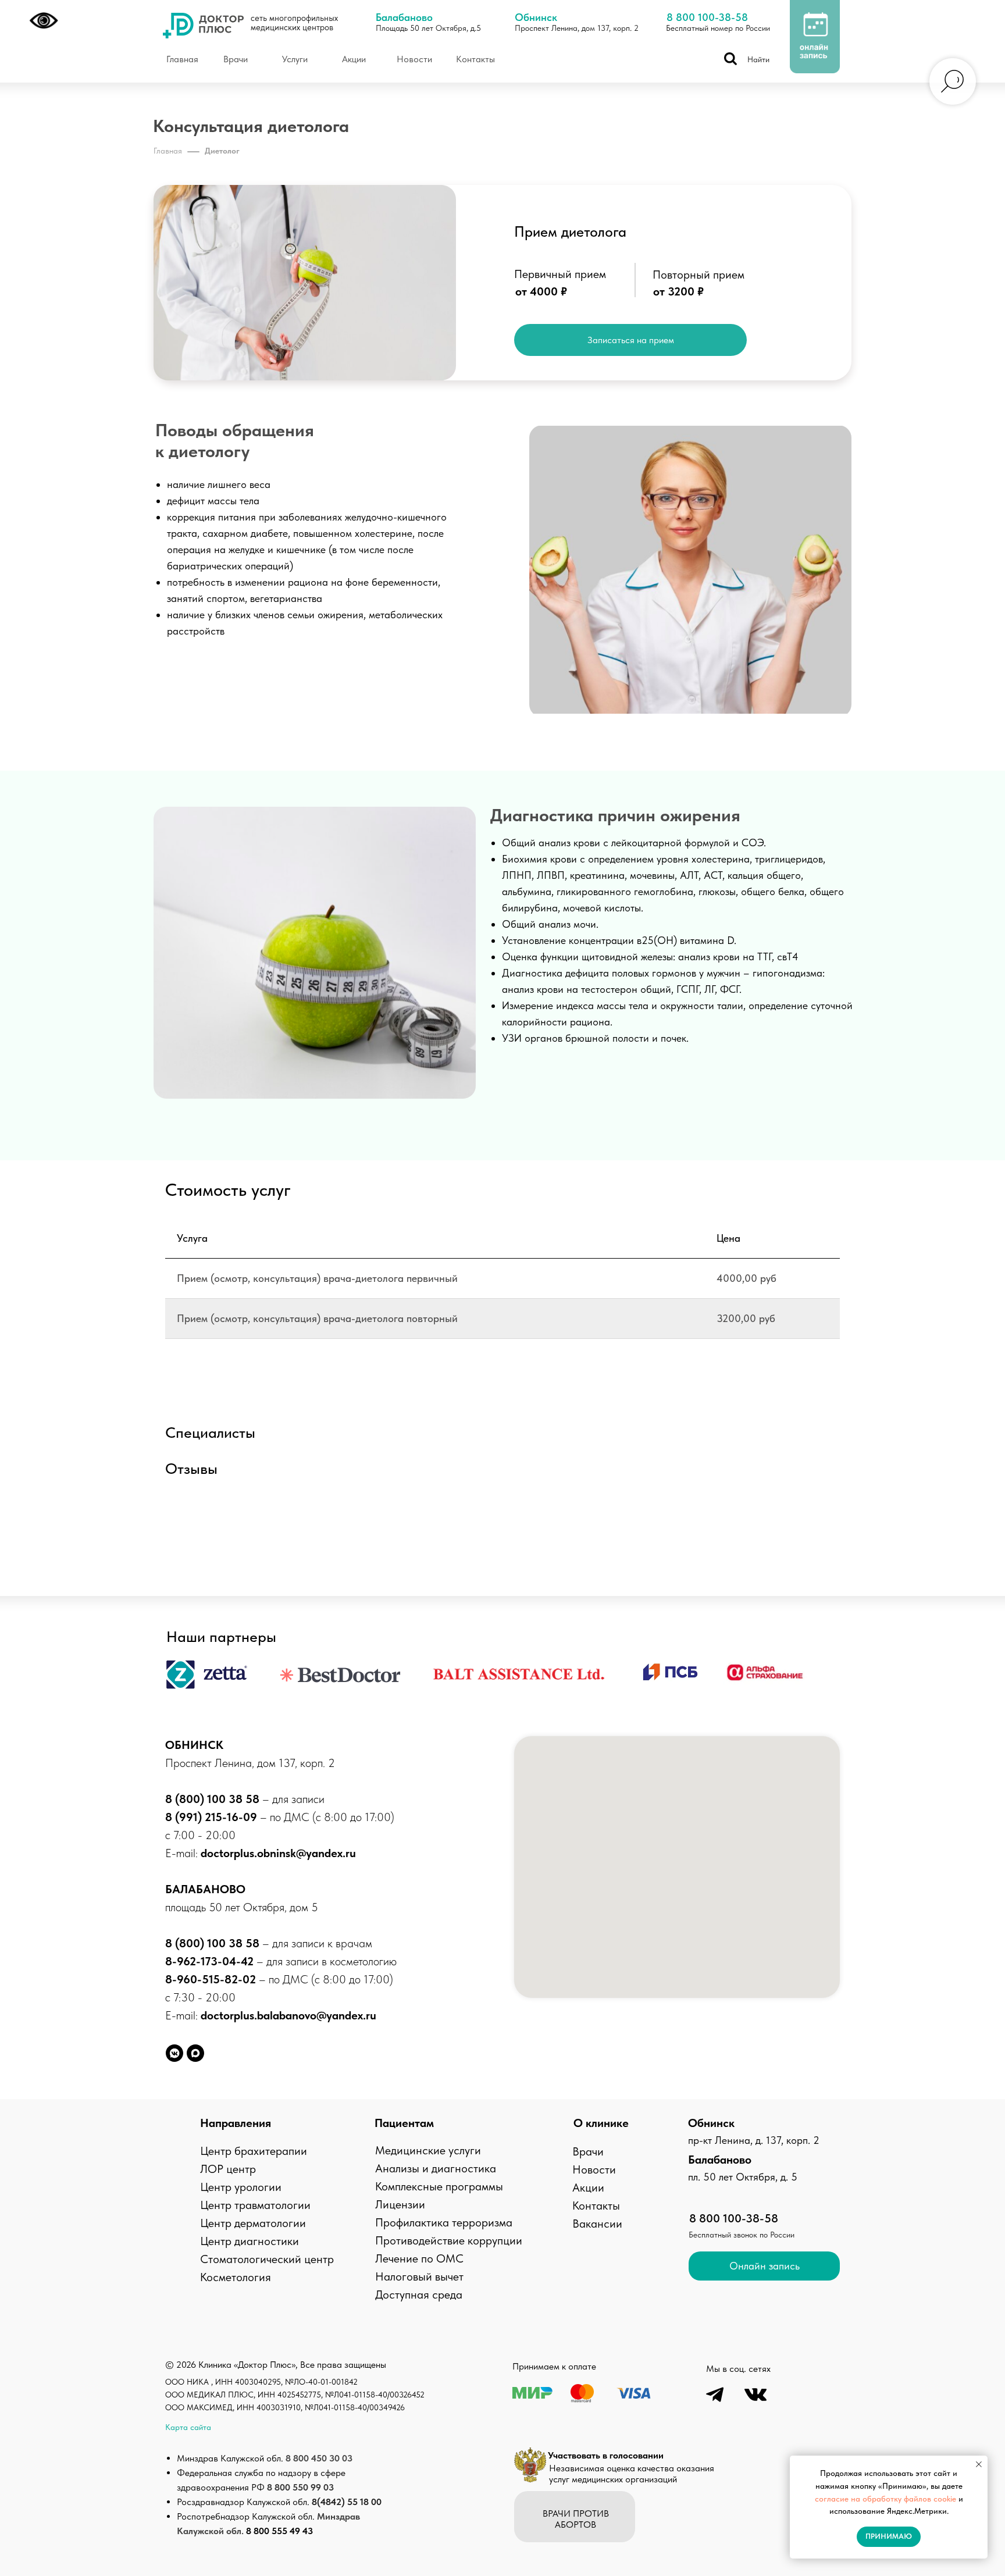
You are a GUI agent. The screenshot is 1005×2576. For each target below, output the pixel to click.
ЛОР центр (228, 2169)
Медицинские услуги (428, 2150)
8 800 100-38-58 (707, 17)
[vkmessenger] (174, 2053)
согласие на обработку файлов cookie (885, 2499)
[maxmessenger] (195, 2053)
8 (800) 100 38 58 (212, 1799)
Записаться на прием (631, 340)
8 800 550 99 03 (300, 2487)
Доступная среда (419, 2294)
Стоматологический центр (267, 2259)
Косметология (236, 2277)
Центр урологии (241, 2187)
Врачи (588, 2151)
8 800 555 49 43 (279, 2531)
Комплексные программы (439, 2186)
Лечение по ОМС (419, 2258)
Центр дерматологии (253, 2223)
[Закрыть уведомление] (979, 2464)
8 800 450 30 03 (319, 2458)
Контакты (596, 2206)
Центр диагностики (250, 2241)
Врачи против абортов (576, 2519)
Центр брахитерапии (254, 2151)
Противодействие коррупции (449, 2240)
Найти (758, 59)
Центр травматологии (255, 2205)
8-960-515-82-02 (211, 1979)
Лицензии (400, 2204)
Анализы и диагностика (436, 2168)
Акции (588, 2187)
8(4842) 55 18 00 (347, 2502)
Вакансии (597, 2224)
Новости (594, 2169)
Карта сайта (188, 2427)
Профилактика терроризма (444, 2222)
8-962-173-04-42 (211, 1961)
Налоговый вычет (419, 2276)
